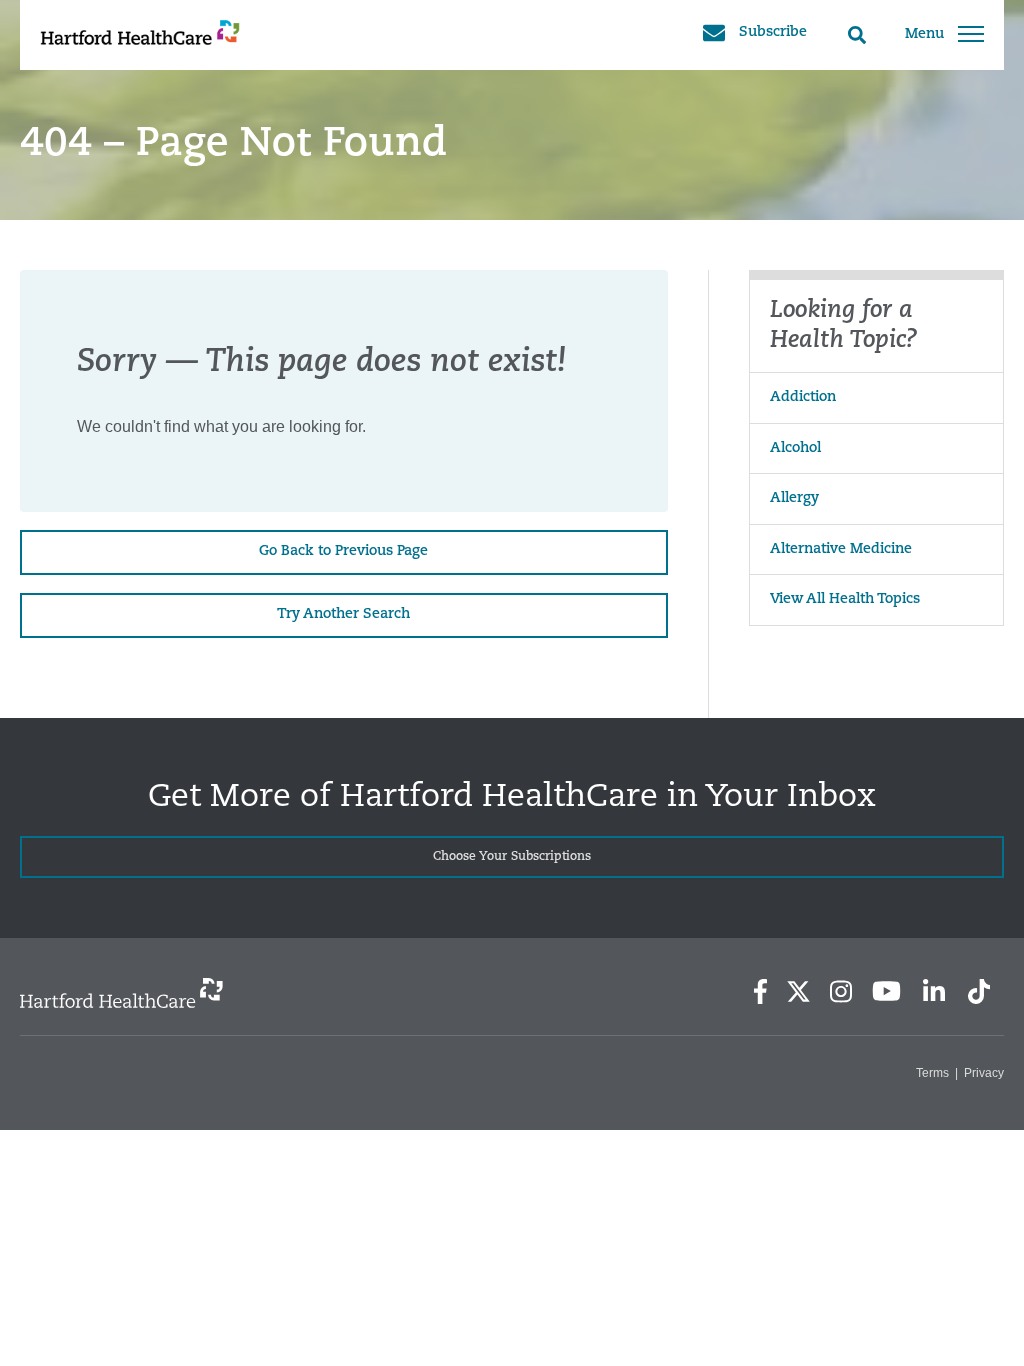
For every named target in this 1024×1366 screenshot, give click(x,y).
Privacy (984, 1073)
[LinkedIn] (933, 991)
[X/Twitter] (798, 991)
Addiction (803, 397)
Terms (932, 1073)
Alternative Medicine (841, 549)
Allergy (794, 498)
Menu (924, 34)
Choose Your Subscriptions (512, 857)
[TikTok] (979, 991)
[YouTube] (887, 991)
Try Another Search (343, 614)
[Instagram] (841, 991)
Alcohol (795, 448)
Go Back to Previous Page (343, 551)
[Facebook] (760, 991)
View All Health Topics (845, 599)
